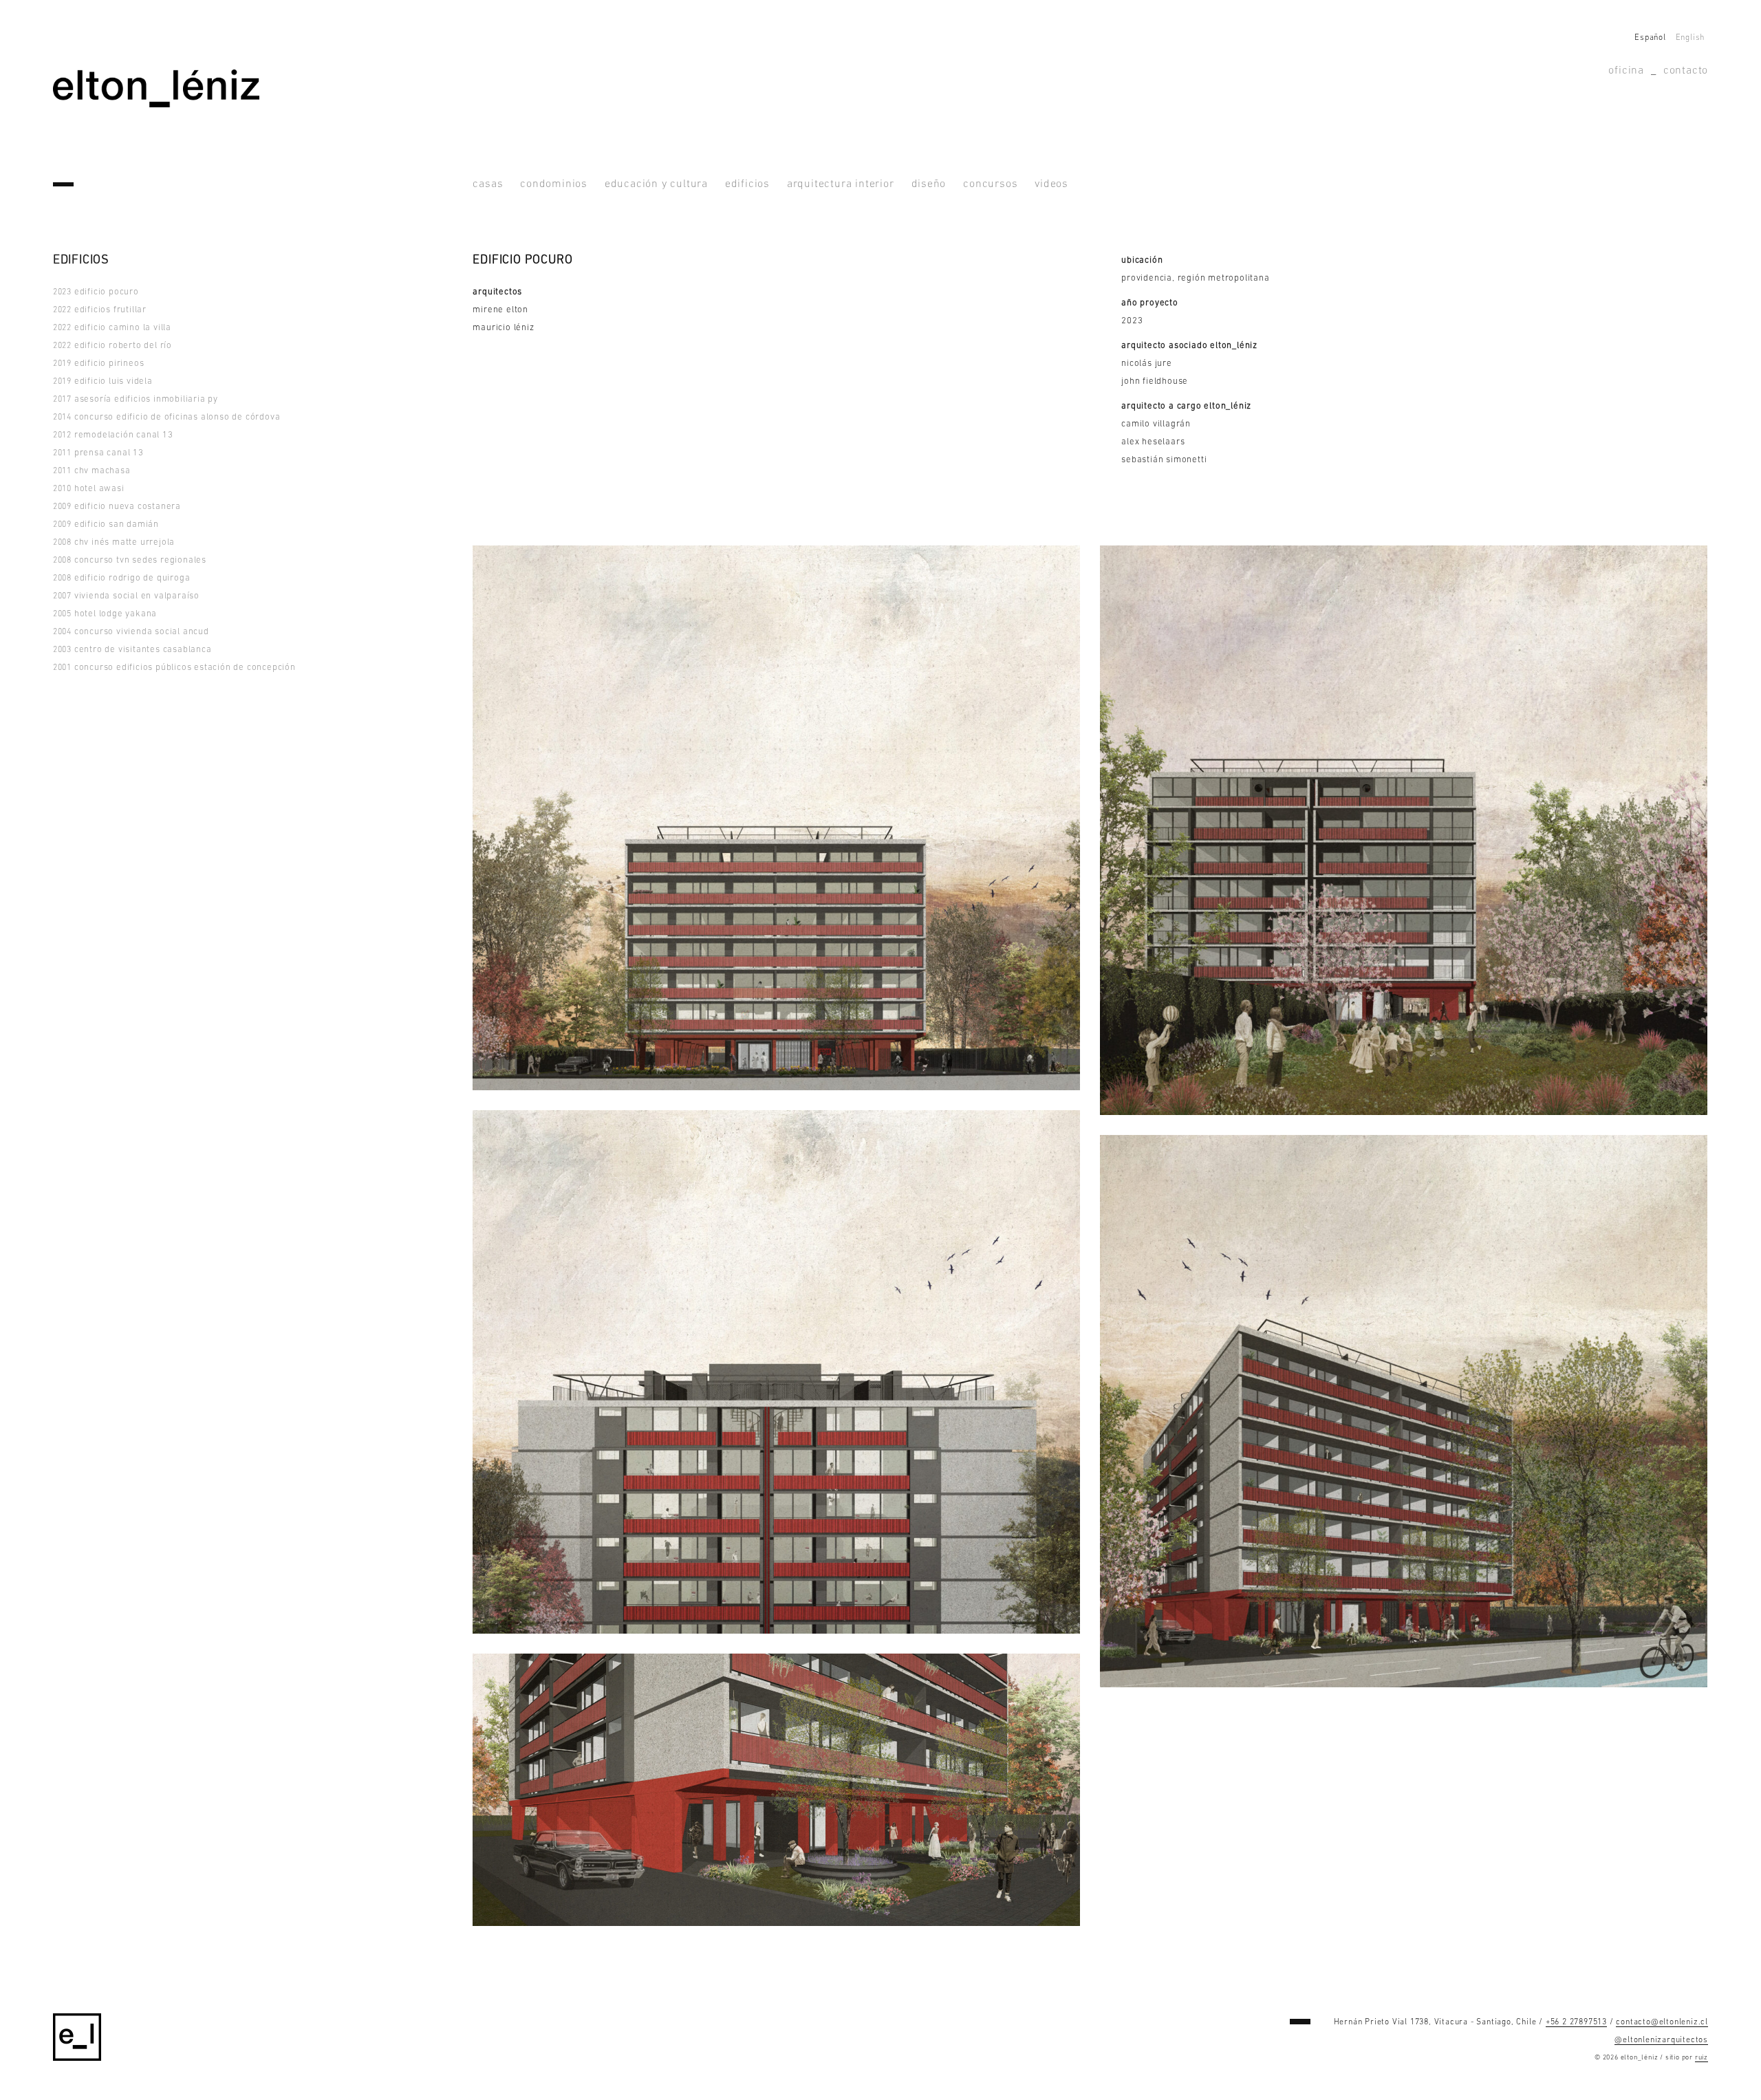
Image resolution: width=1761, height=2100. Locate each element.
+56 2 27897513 (1576, 2022)
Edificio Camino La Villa (112, 328)
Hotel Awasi (89, 489)
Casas (488, 184)
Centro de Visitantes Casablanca (132, 650)
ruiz (1701, 2058)
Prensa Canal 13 (98, 453)
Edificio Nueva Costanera (117, 507)
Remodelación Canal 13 (113, 435)
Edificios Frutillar (100, 310)
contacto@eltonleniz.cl (1662, 2022)
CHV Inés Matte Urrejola (114, 542)
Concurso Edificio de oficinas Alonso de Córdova (167, 417)
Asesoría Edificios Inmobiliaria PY (136, 399)
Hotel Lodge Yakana (105, 614)
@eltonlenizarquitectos (1661, 2040)
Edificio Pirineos (99, 364)
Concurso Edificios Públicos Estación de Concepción (174, 668)
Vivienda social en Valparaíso (126, 596)
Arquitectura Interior (841, 184)
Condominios (554, 184)
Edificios (747, 184)
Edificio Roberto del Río (112, 346)
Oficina (1626, 71)
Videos (1051, 184)
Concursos (990, 184)
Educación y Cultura (656, 184)
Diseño (929, 184)
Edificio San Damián (106, 524)
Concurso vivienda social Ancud (131, 632)
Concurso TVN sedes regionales (130, 560)
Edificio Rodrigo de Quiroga (122, 578)
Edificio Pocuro (96, 292)
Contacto (1686, 71)
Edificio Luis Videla (103, 381)
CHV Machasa (92, 471)
